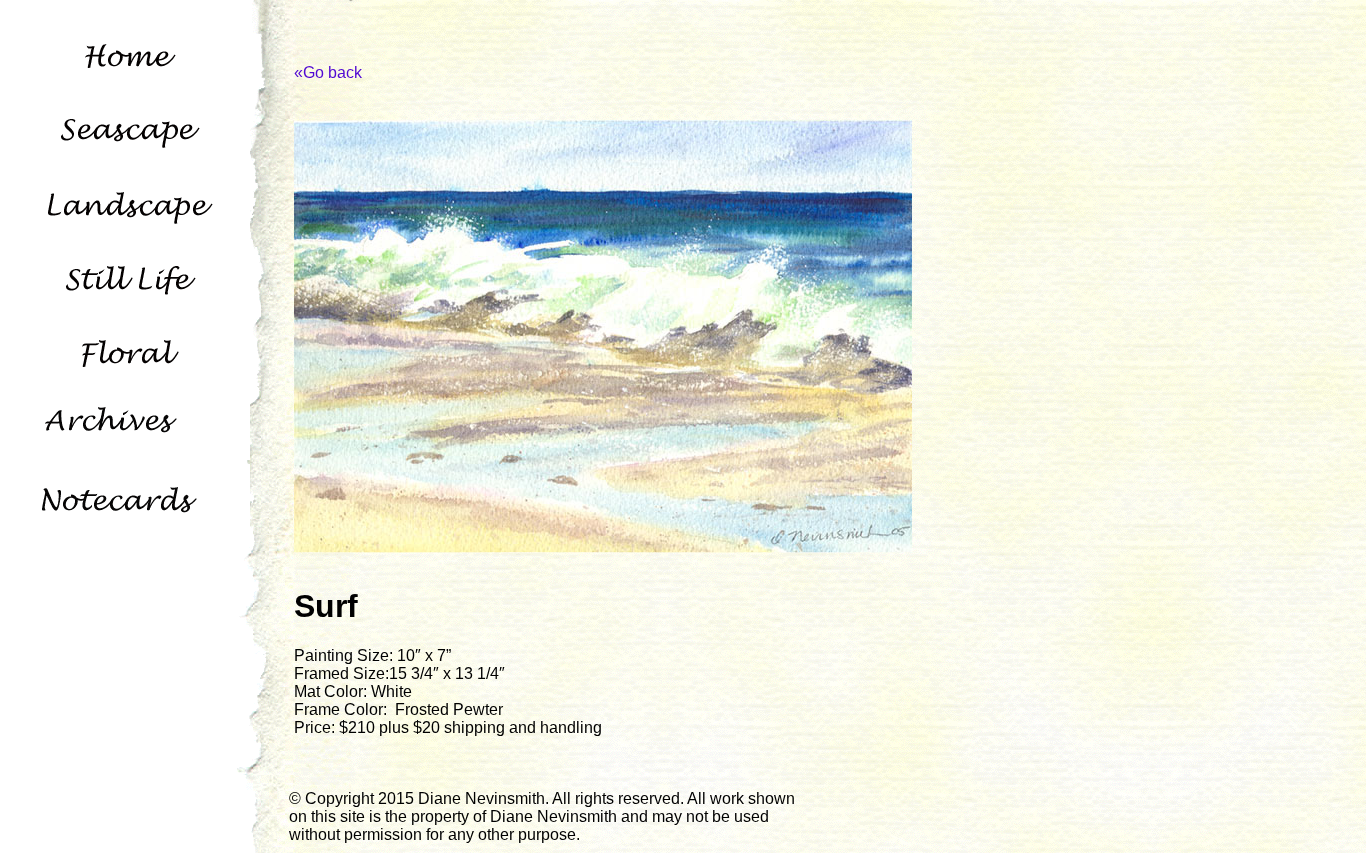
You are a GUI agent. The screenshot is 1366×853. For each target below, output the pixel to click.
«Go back (328, 72)
